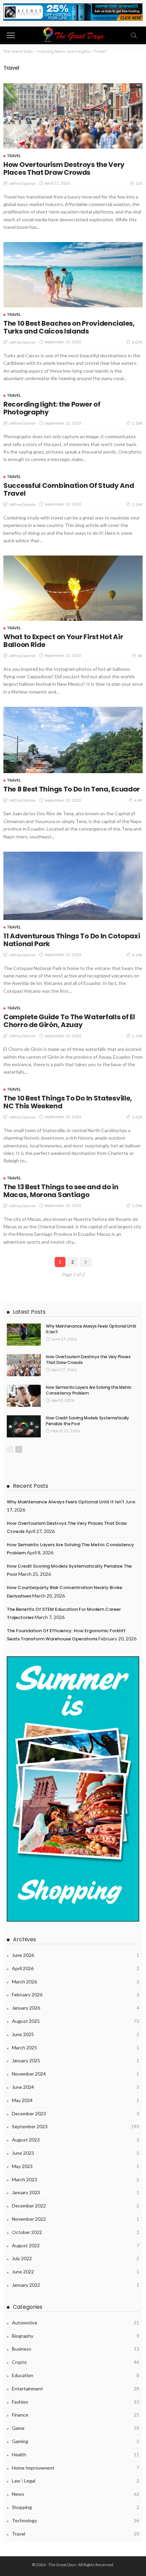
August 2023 (76, 2140)
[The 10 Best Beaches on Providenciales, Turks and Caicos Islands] (73, 275)
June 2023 (76, 2153)
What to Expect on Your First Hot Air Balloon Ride (63, 641)
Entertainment (76, 2389)
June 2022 (76, 2272)
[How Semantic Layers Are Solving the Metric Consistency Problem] (24, 1396)
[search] (134, 35)
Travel (14, 156)
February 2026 (76, 1994)
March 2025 (76, 2048)
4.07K (137, 342)
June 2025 (76, 2034)
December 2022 (76, 2206)
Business (76, 2349)
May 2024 (76, 2100)
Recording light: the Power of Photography (52, 408)
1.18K (137, 423)
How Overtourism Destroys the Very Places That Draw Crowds (64, 168)
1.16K (137, 504)
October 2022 (76, 2232)
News (76, 2494)
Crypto (76, 2362)
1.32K (137, 1117)
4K (140, 656)
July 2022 (76, 2258)
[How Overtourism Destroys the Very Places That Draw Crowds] (73, 116)
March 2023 (76, 2179)
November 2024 (76, 2074)
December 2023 (76, 2113)
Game (76, 2428)
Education (76, 2375)
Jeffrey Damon (22, 183)
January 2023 (76, 2192)
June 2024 (76, 2087)
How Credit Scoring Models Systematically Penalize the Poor (87, 1421)
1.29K (137, 1206)
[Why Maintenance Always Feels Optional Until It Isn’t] (24, 1335)
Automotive (76, 2323)
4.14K (137, 955)
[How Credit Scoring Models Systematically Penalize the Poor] (24, 1426)
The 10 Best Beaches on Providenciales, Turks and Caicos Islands (69, 327)
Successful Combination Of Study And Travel (69, 489)
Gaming (76, 2441)
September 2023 (76, 2126)
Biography (76, 2336)
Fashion (76, 2402)
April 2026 (76, 1968)
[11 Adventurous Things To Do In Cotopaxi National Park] (73, 886)
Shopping (76, 2507)
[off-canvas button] (11, 35)
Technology (76, 2520)
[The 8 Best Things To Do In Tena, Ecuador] (73, 740)
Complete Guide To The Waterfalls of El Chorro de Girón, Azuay (69, 1021)
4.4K (138, 800)
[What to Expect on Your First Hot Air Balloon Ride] (73, 588)
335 (139, 183)
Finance (76, 2415)
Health (76, 2454)
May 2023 (76, 2166)
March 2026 (76, 1982)
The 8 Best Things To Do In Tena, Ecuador (72, 789)
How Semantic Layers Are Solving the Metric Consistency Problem (89, 1390)
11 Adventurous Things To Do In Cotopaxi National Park (72, 940)
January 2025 (76, 2060)
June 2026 (76, 1955)
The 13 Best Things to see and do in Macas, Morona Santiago (61, 1191)
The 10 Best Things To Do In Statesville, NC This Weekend (68, 1102)
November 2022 (76, 2219)
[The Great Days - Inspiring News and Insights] (73, 35)
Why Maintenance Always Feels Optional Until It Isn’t (91, 1329)
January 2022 (76, 2285)
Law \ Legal (76, 2481)
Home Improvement (76, 2468)
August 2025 (76, 2021)
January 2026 (76, 2008)
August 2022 (76, 2245)
